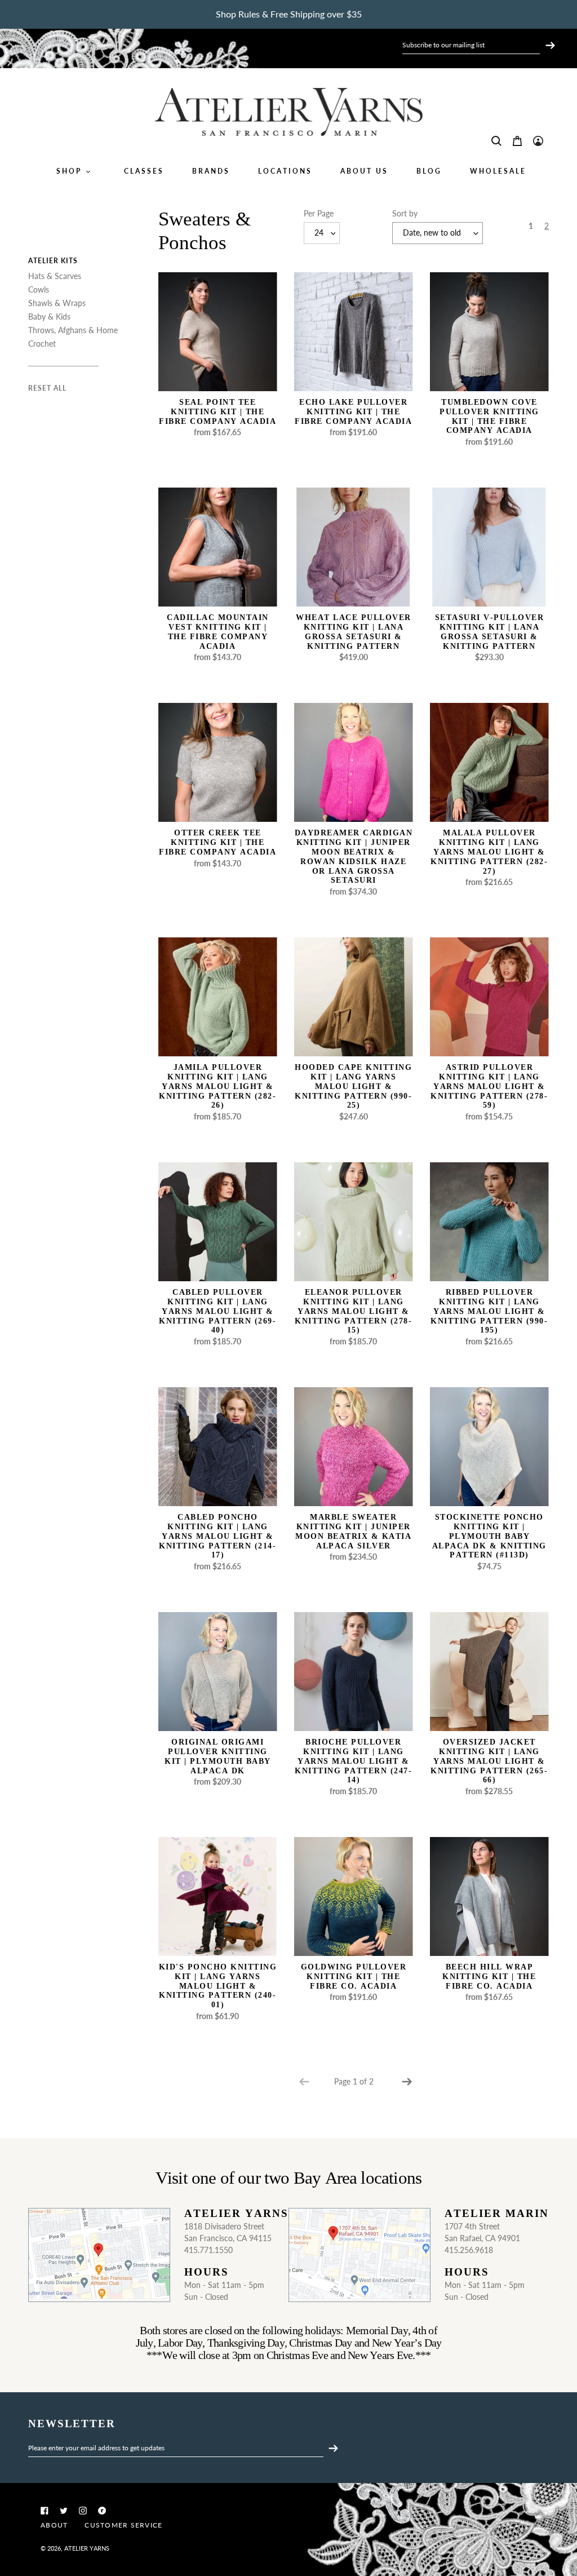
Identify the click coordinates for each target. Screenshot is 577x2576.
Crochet (42, 344)
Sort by (405, 213)
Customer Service (123, 2525)
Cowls (39, 289)
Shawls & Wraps (57, 303)
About (54, 2525)
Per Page (319, 213)
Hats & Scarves (55, 276)
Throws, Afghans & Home (73, 330)
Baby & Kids (49, 317)
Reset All (47, 388)
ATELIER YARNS (87, 2548)
